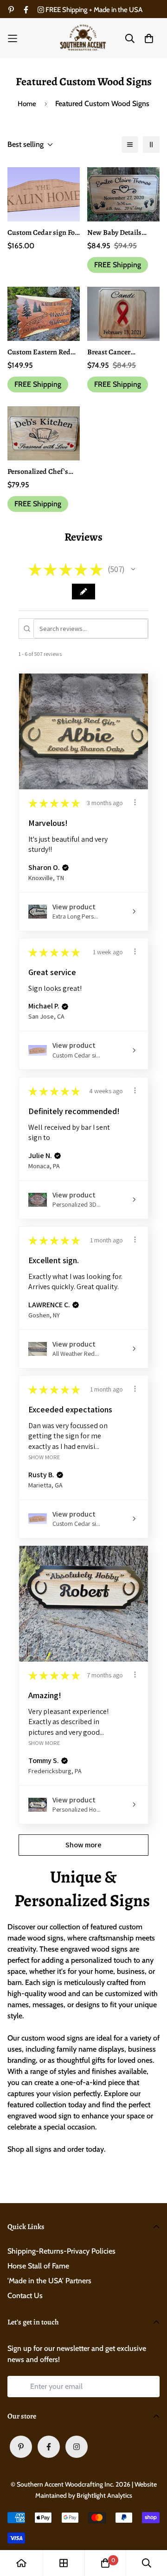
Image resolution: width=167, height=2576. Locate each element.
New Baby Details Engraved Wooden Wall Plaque (123, 233)
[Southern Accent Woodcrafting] (83, 38)
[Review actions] (135, 802)
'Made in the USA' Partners (49, 2281)
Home (27, 104)
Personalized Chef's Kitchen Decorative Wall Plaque (38, 472)
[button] (133, 569)
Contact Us (25, 2296)
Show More (44, 1457)
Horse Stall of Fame (38, 2266)
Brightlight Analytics (104, 2495)
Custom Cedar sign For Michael (42, 233)
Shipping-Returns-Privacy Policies (61, 2251)
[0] (105, 2563)
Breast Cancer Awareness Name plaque (114, 352)
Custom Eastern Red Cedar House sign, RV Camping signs (41, 352)
